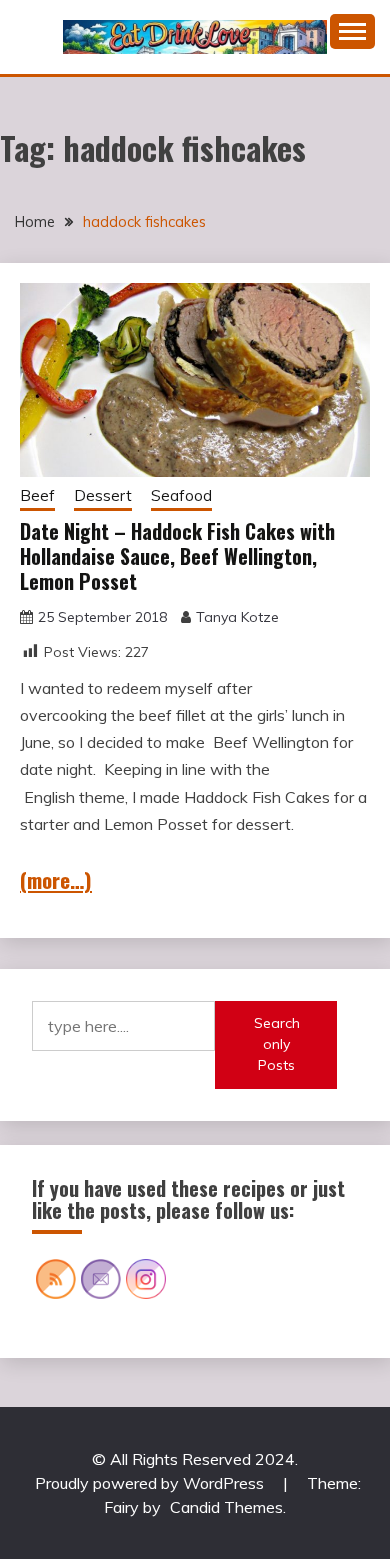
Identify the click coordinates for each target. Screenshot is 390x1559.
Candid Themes (226, 1507)
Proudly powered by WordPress (151, 1483)
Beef (37, 495)
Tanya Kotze (237, 617)
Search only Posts (277, 1044)
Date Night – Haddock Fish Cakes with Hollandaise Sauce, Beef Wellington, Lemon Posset (177, 556)
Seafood (181, 495)
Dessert (103, 495)
